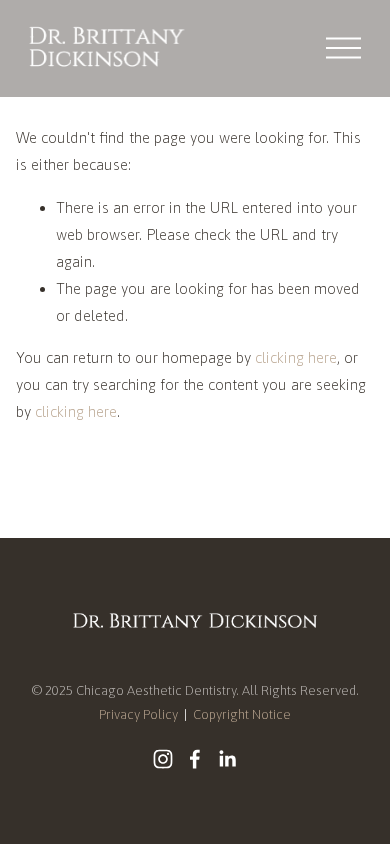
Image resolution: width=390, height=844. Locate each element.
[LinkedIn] (227, 759)
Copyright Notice (242, 714)
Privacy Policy (138, 714)
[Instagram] (163, 759)
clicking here (296, 357)
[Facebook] (195, 759)
